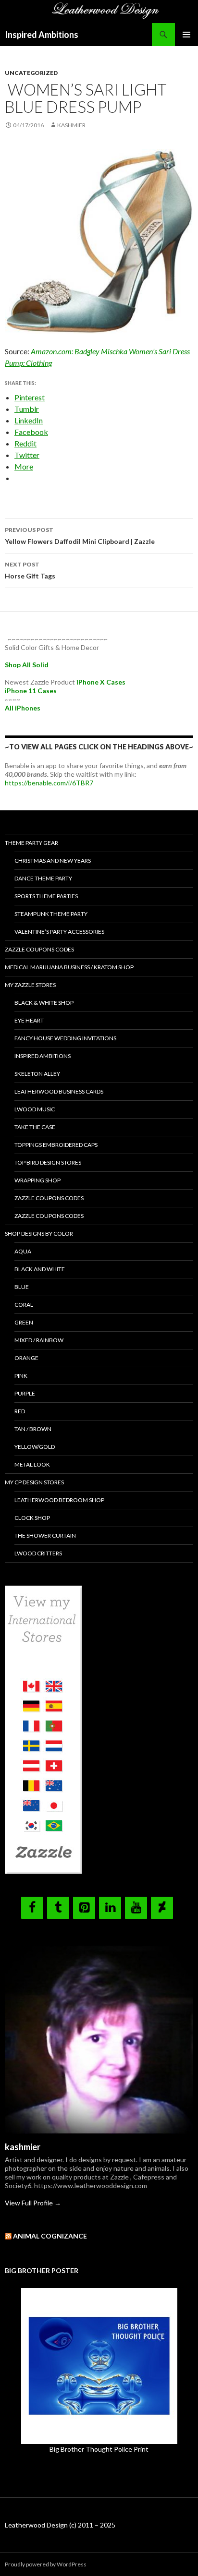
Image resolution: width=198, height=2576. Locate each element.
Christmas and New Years (53, 861)
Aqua (23, 1251)
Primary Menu (186, 35)
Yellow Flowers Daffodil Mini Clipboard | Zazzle (80, 536)
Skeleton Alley (37, 1074)
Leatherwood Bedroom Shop (59, 1500)
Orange (26, 1358)
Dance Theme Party (43, 878)
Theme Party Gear (31, 843)
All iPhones (23, 708)
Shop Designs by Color (39, 1234)
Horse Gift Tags (30, 570)
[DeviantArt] (162, 1908)
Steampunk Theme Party (51, 914)
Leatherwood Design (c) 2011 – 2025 (60, 2525)
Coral (24, 1305)
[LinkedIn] (110, 1908)
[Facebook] (32, 1908)
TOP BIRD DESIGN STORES (48, 1162)
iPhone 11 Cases (31, 691)
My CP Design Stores (34, 1482)
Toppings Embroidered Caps (56, 1145)
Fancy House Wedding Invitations (65, 1038)
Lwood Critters (38, 1553)
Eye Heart (29, 1020)
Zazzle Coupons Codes (39, 949)
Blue (22, 1287)
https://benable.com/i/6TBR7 (49, 783)
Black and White (40, 1269)
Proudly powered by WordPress (46, 2564)
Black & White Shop (44, 1003)
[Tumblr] (58, 1908)
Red (20, 1411)
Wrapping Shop (37, 1180)
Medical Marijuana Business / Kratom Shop (69, 967)
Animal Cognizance (50, 2236)
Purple (25, 1393)
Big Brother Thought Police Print (99, 2449)
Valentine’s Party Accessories (59, 932)
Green (24, 1322)
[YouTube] (136, 1908)
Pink (21, 1376)
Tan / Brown (33, 1429)
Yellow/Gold (35, 1447)
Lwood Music (35, 1109)
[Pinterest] (84, 1908)
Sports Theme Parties (46, 896)
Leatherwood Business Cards (59, 1091)
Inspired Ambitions (42, 35)
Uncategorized (31, 73)
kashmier (71, 125)
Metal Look (32, 1464)
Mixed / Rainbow (39, 1340)
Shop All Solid (27, 665)
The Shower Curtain (45, 1535)
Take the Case (35, 1127)
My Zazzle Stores (30, 985)
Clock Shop (32, 1518)
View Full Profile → (33, 2203)
